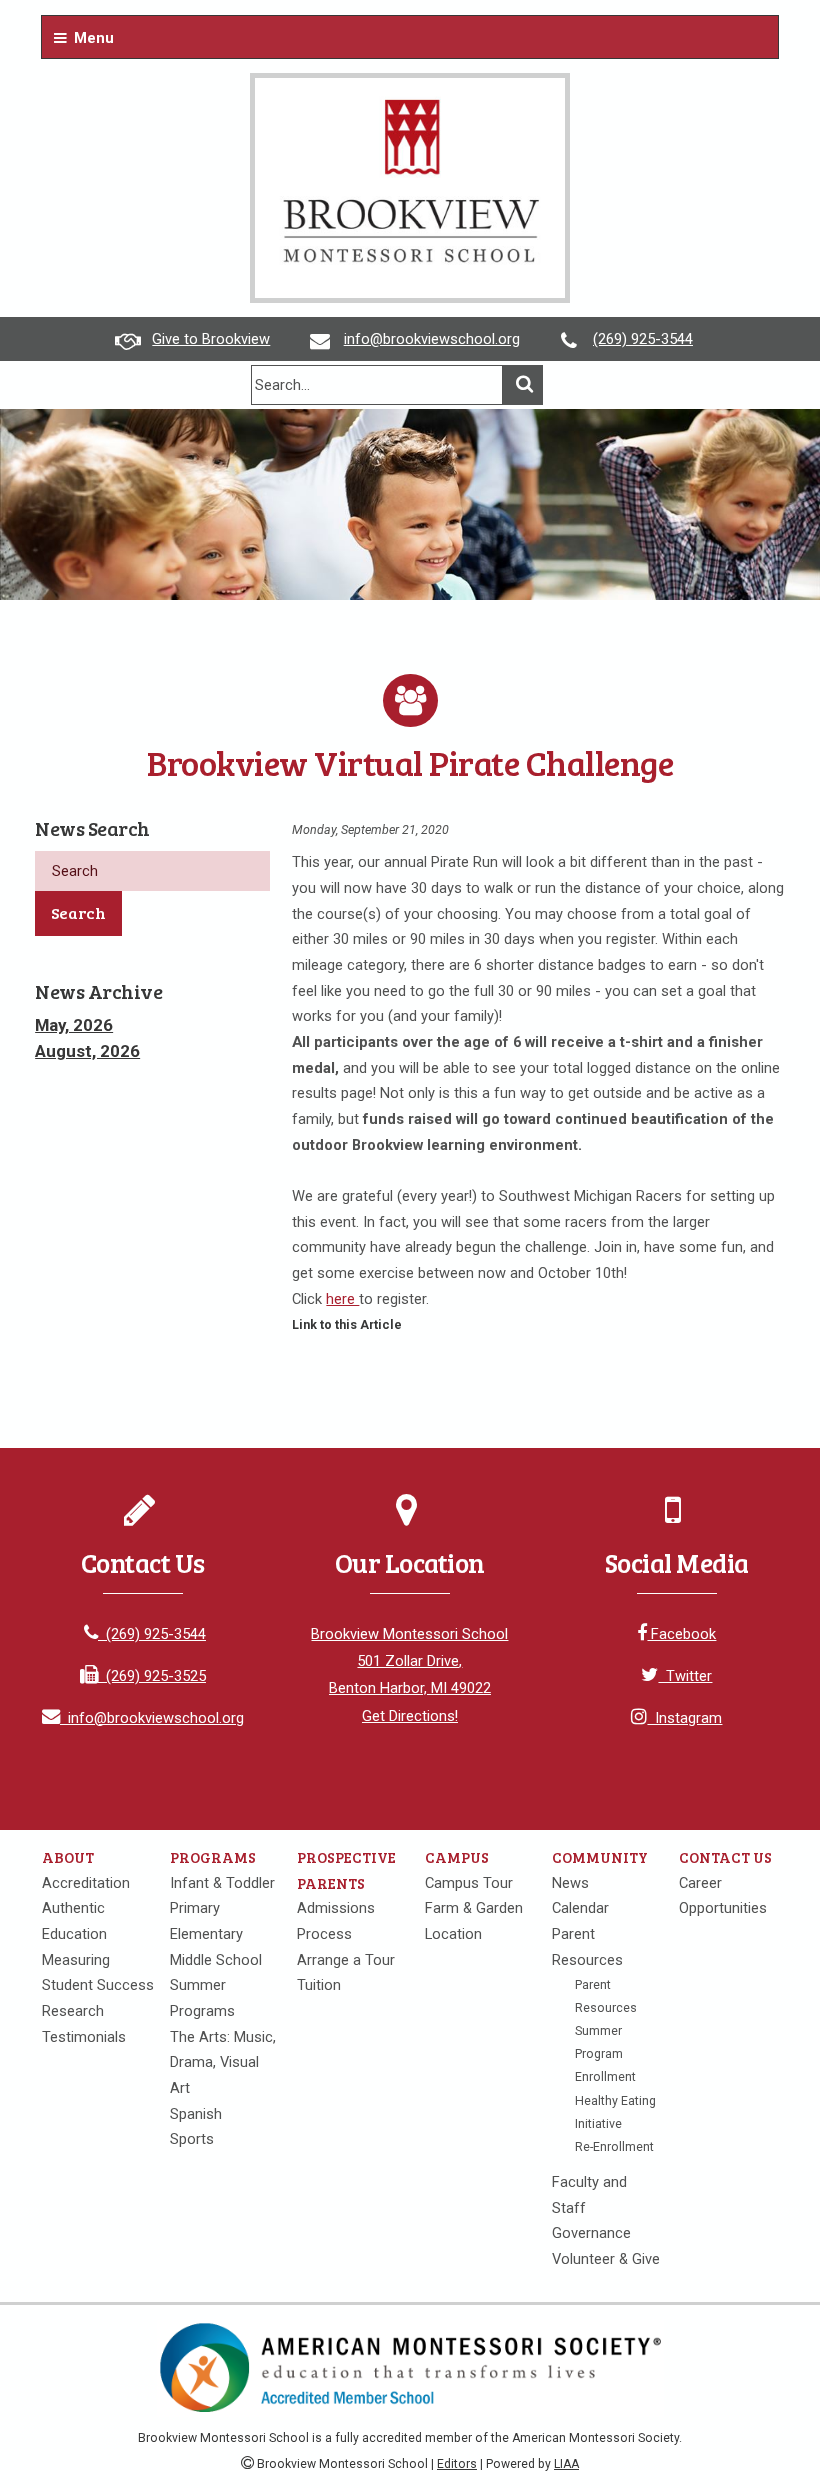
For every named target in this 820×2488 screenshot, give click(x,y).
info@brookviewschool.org (432, 339)
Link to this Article (347, 1324)
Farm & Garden (474, 1908)
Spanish (196, 2114)
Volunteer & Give (606, 2259)
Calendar (580, 1908)
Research (73, 2011)
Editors (457, 2464)
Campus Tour (469, 1883)
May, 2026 (74, 1025)
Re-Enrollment (614, 2146)
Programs (213, 1857)
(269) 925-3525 (152, 1676)
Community (600, 1857)
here (342, 1299)
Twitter (685, 1676)
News (570, 1883)
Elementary (206, 1934)
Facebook (681, 1634)
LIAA (566, 2464)
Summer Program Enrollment (605, 2053)
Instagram (684, 1718)
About (68, 1857)
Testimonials (84, 2037)
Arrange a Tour (346, 1960)
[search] (377, 385)
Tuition (319, 1985)
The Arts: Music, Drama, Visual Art (223, 2062)
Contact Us (725, 1857)
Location (453, 1934)
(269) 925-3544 (643, 339)
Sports (192, 2139)
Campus (457, 1857)
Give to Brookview (211, 339)
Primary (195, 1908)
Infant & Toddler (222, 1883)
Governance (591, 2233)
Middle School (216, 1960)
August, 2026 (87, 1051)
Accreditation (86, 1883)
